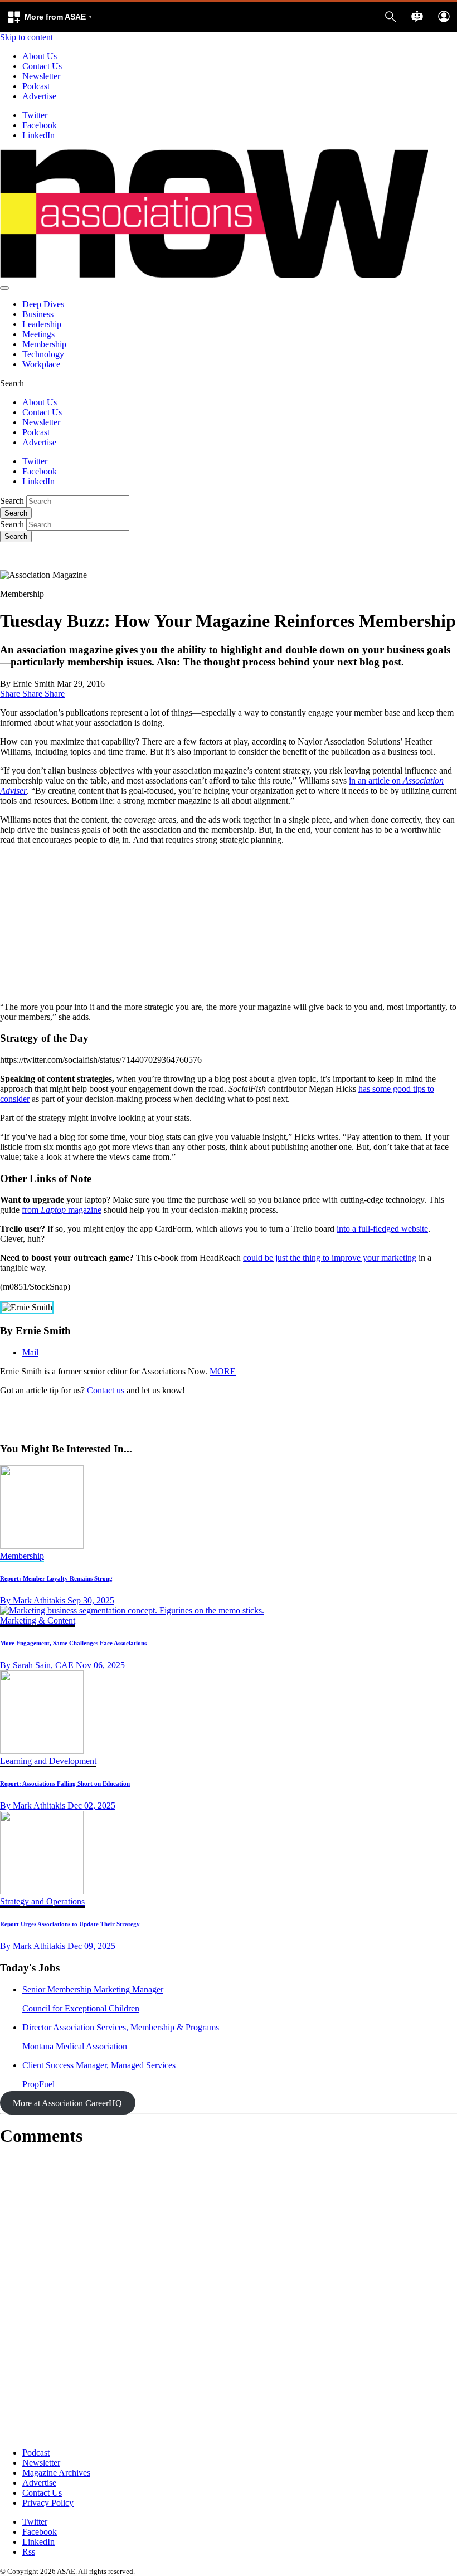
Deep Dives (43, 304)
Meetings (38, 334)
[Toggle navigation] (4, 288)
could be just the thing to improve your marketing (330, 1258)
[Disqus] (229, 2297)
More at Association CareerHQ (67, 2103)
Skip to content (26, 37)
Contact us (106, 1390)
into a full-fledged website (382, 1229)
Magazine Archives (56, 2473)
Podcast (36, 86)
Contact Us (42, 66)
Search (12, 501)
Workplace (41, 364)
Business (38, 314)
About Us (40, 56)
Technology (43, 354)
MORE (223, 1371)
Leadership (42, 324)
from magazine (62, 1210)
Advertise (39, 96)
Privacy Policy (48, 2503)
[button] (50, 17)
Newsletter (41, 76)
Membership (44, 344)
